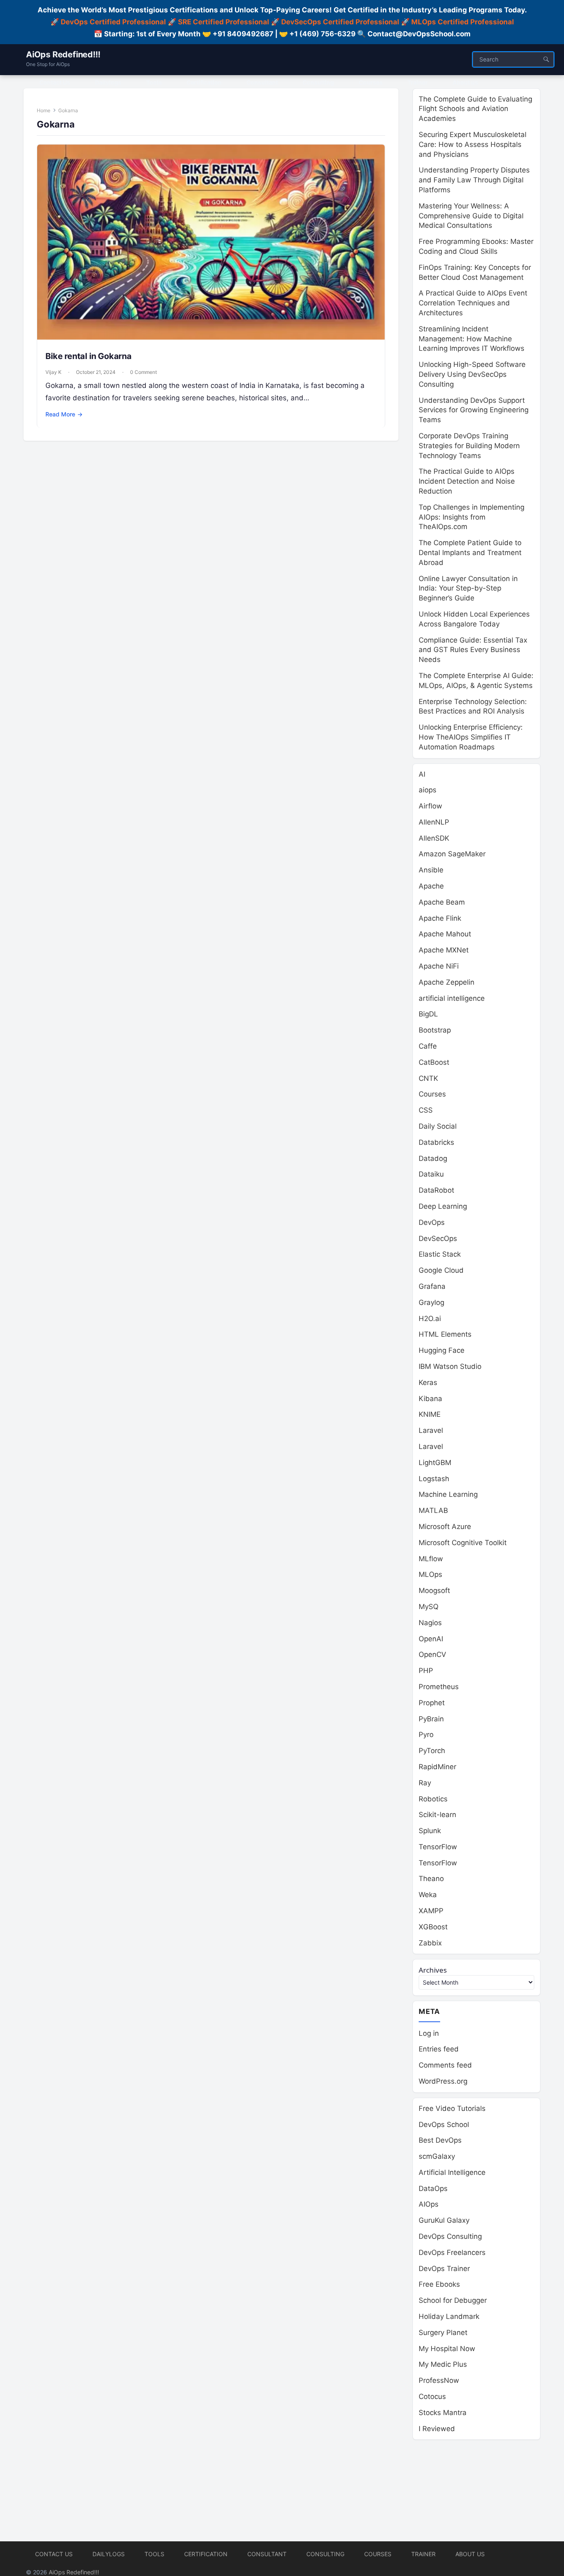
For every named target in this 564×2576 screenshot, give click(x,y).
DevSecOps (438, 1238)
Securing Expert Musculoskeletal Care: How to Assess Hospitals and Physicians (473, 144)
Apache (431, 886)
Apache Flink (440, 918)
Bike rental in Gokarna (89, 356)
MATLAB (433, 1510)
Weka (428, 1895)
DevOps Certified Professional (113, 22)
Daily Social (438, 1126)
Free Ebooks (439, 2284)
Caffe (428, 1046)
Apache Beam (442, 902)
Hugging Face (442, 1350)
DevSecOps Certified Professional (340, 22)
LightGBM (435, 1463)
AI (422, 774)
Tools (154, 2554)
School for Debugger (453, 2300)
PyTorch (432, 1751)
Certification (206, 2554)
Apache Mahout (445, 934)
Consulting (325, 2554)
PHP (426, 1671)
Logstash (434, 1479)
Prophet (432, 1703)
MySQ (429, 1607)
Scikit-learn (437, 1815)
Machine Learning (448, 1494)
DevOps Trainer (444, 2269)
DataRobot (436, 1190)
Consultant (267, 2554)
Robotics (433, 1799)
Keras (428, 1383)
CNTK (428, 1078)
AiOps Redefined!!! (63, 54)
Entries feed (439, 2049)
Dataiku (431, 1174)
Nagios (430, 1623)
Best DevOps (440, 2140)
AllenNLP (434, 822)
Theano (431, 1879)
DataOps (433, 2188)
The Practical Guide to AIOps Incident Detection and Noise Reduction (467, 481)
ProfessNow (439, 2380)
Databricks (436, 1142)
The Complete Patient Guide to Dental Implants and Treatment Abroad (470, 553)
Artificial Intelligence (452, 2172)
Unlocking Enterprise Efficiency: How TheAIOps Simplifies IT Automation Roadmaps (471, 737)
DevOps (432, 1222)
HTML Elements (445, 1334)
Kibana (430, 1399)
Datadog (433, 1158)
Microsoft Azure (445, 1527)
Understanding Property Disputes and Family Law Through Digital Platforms (474, 180)
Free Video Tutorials (452, 2108)
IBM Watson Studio (450, 1366)
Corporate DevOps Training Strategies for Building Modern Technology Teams (469, 446)
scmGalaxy (437, 2156)
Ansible (431, 870)
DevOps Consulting (450, 2236)
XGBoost (433, 1927)
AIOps (429, 2204)
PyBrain (431, 1719)
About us (470, 2554)
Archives (433, 1970)
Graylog (431, 1302)
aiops (428, 790)
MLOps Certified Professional (463, 22)
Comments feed (445, 2065)
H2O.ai (430, 1319)
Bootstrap (435, 1030)
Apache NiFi (439, 966)
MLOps (430, 1574)
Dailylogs (109, 2554)
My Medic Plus (443, 2364)
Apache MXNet (444, 950)
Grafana (432, 1286)
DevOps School (444, 2125)
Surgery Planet (443, 2333)
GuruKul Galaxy (444, 2220)
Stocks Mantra (443, 2413)
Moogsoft (434, 1591)
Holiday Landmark (449, 2316)
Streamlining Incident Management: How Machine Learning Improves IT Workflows (472, 339)
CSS (426, 1110)
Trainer (423, 2554)
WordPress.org (443, 2081)
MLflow (431, 1559)
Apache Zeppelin (447, 982)
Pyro (426, 1735)
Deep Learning (443, 1206)
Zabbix (430, 1943)
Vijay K (53, 372)
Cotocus (432, 2396)
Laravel (431, 1430)
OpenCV (432, 1654)
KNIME (430, 1414)
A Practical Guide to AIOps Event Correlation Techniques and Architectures (473, 303)
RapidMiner (437, 1767)
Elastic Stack (440, 1254)
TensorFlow (438, 1847)
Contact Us (54, 2554)
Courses (432, 1094)
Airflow (430, 806)
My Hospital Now (447, 2349)
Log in (429, 2033)
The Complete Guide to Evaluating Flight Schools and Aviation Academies (475, 109)
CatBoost (434, 1062)
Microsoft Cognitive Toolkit (463, 1543)
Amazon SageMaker (452, 854)
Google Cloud (441, 1270)
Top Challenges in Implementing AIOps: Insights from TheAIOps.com (472, 517)
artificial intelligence (452, 998)
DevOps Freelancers (452, 2252)
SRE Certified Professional (224, 22)
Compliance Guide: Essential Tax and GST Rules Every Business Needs (473, 650)
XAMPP (431, 1911)
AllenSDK (434, 838)
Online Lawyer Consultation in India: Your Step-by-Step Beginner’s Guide (468, 588)
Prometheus (439, 1687)
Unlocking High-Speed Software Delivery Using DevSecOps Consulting (472, 374)
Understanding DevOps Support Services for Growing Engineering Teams (474, 410)
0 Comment (143, 372)
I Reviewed (437, 2429)
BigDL (428, 1014)
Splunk (430, 1831)
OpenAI (431, 1639)
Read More (64, 414)
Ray (425, 1783)
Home (44, 110)
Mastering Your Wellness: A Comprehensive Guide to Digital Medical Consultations (471, 216)
